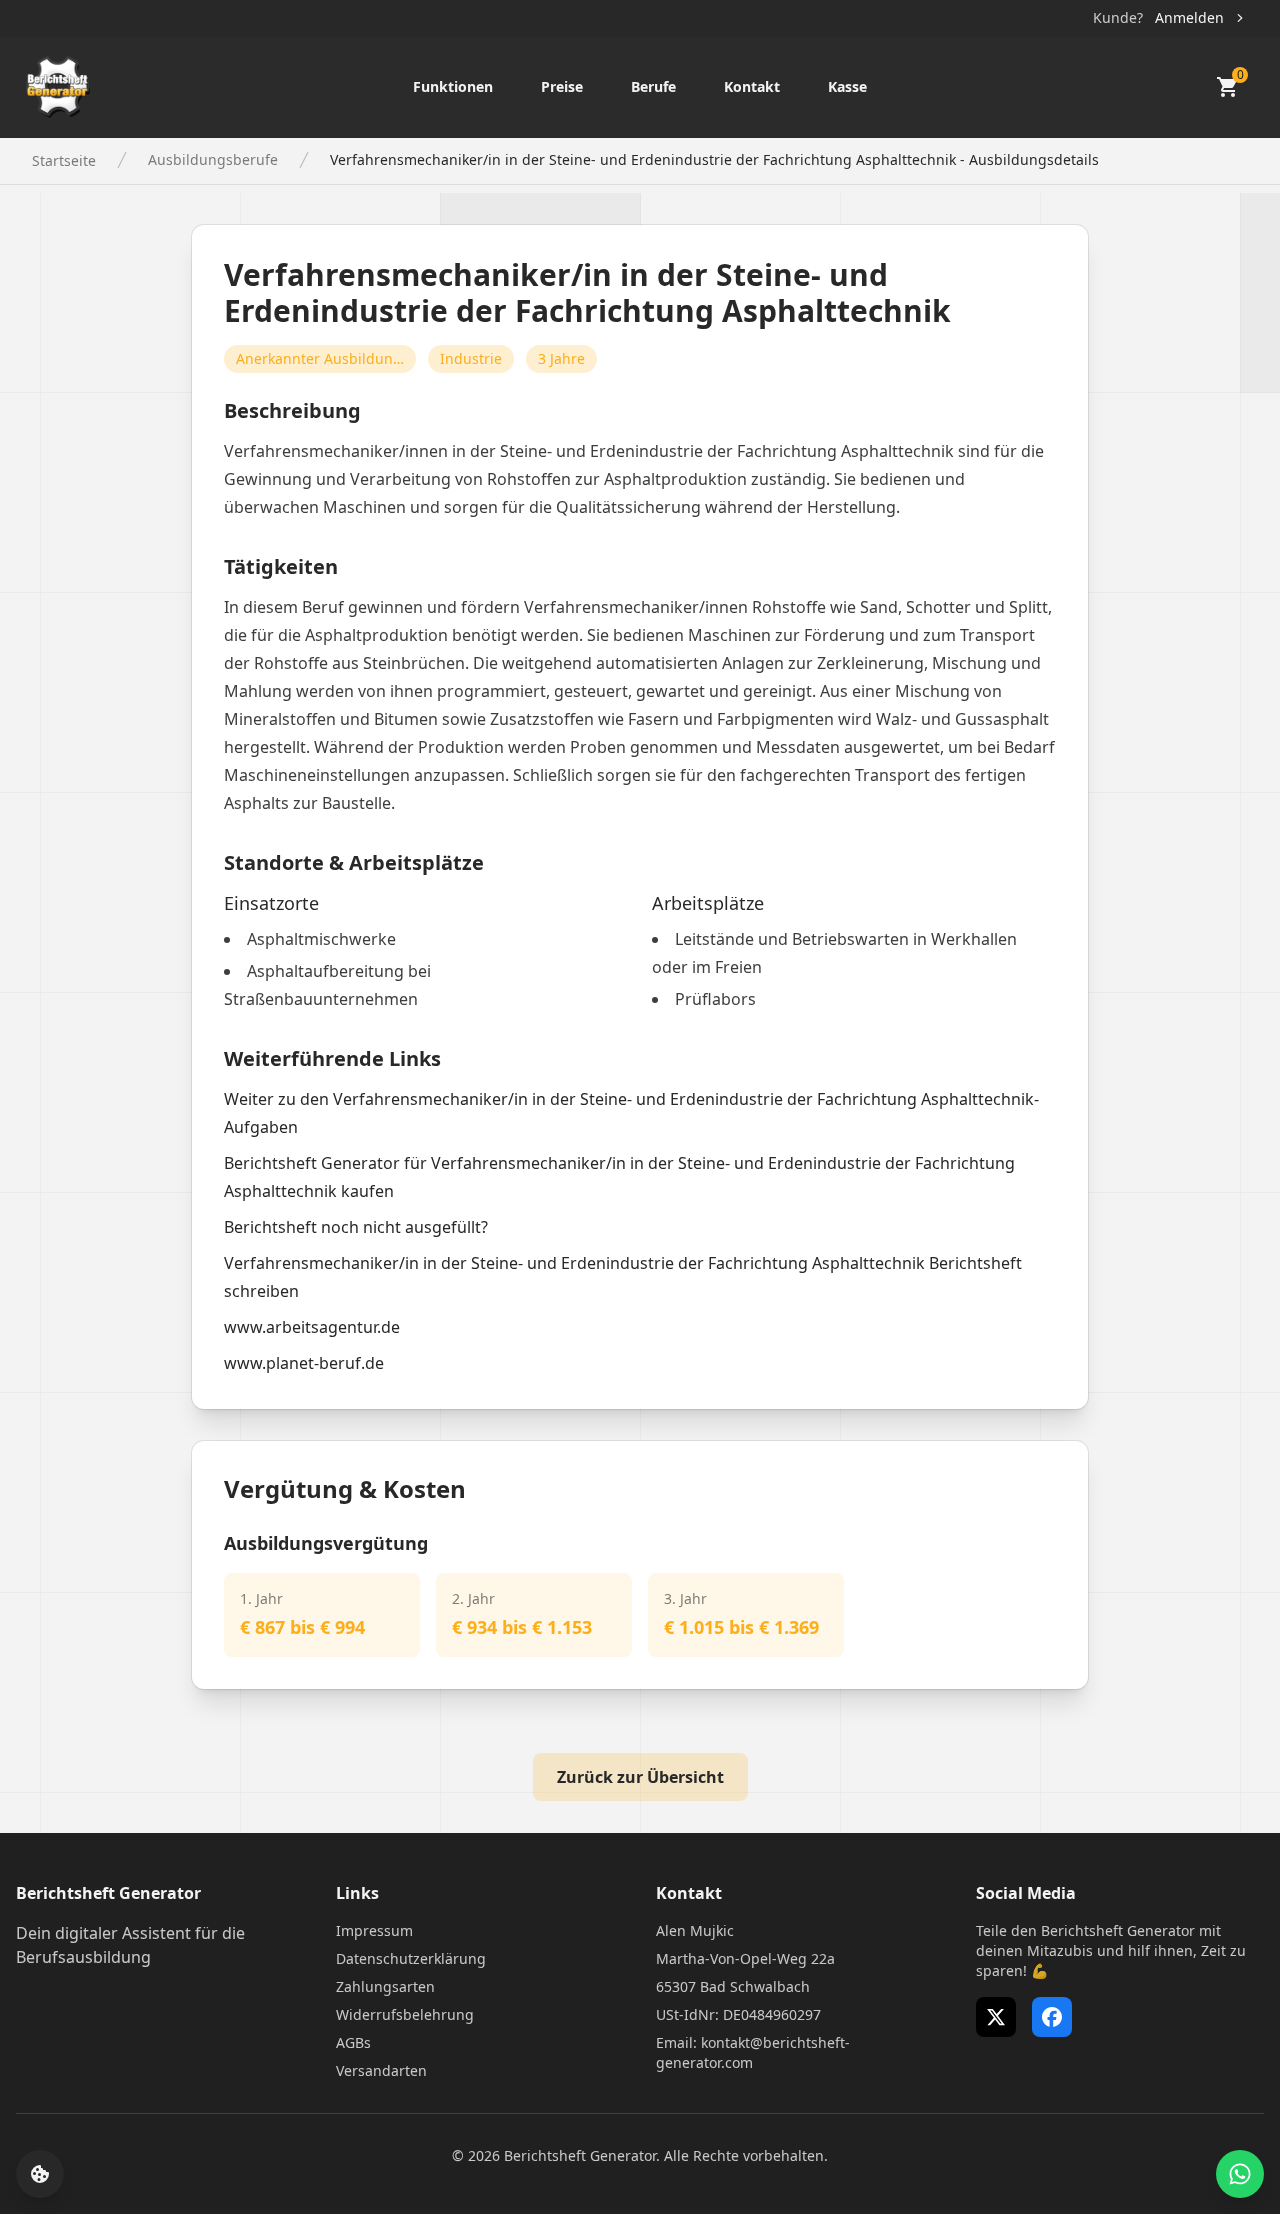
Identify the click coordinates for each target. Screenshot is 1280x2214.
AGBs (353, 2042)
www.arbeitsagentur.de (312, 1327)
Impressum (374, 1930)
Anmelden (1189, 17)
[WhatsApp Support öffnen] (1240, 2174)
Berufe (653, 86)
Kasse (847, 86)
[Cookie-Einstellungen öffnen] (40, 2174)
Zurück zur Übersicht (640, 1777)
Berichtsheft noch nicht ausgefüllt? (356, 1227)
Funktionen (453, 86)
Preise (562, 86)
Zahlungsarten (385, 1986)
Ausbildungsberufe (213, 159)
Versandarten (381, 2070)
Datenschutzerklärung (411, 1958)
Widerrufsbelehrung (405, 2014)
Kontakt (752, 86)
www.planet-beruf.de (304, 1363)
